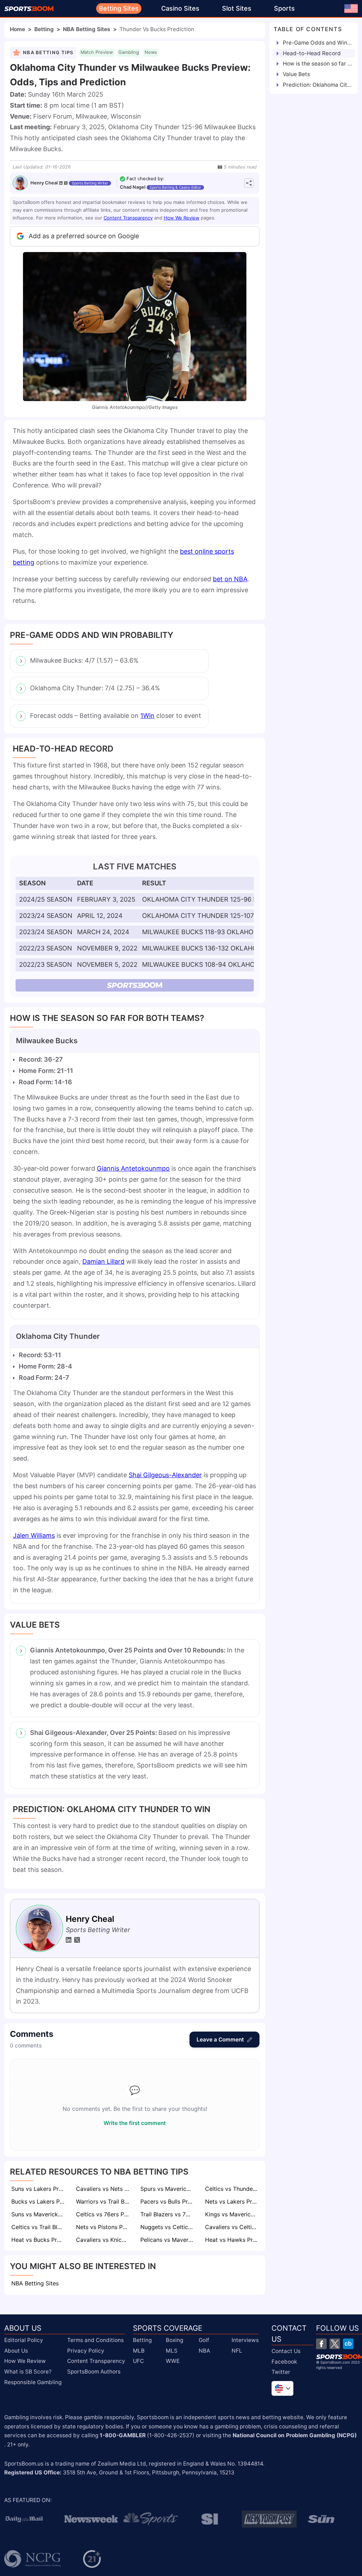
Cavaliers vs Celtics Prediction (232, 2227)
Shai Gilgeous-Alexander (165, 1475)
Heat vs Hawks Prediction (232, 2240)
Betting (44, 29)
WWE (173, 2361)
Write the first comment (135, 2123)
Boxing (174, 2340)
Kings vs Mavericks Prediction (232, 2214)
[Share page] (249, 183)
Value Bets (296, 74)
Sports (284, 8)
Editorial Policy (24, 2340)
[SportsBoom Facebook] (321, 2344)
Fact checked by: (145, 179)
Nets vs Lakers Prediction (232, 2201)
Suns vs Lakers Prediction (39, 2189)
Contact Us (286, 2351)
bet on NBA (230, 579)
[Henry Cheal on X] (66, 183)
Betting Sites (119, 8)
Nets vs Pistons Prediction (103, 2227)
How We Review (182, 218)
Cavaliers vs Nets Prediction (103, 2189)
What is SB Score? (28, 2372)
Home (17, 29)
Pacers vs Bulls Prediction (168, 2201)
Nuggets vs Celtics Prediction (168, 2227)
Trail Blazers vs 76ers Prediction (168, 2214)
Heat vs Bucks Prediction (39, 2240)
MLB (139, 2350)
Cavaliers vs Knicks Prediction (103, 2240)
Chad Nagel (133, 187)
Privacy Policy (86, 2350)
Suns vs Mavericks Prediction (39, 2214)
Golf (204, 2340)
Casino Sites (180, 8)
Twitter (281, 2372)
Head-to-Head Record (312, 53)
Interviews (245, 2340)
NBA (204, 2350)
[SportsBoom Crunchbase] (348, 2344)
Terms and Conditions (95, 2340)
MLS (172, 2350)
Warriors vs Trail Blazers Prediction (103, 2201)
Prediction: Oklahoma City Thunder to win (317, 85)
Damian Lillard (103, 1261)
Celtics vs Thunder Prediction (232, 2189)
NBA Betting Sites (87, 29)
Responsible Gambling (33, 2382)
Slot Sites (237, 8)
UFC (138, 2361)
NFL (237, 2350)
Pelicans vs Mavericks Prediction (168, 2240)
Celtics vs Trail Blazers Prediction (39, 2227)
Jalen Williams (34, 1535)
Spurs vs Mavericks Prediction (168, 2189)
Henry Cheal (44, 183)
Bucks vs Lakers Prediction (39, 2201)
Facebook (284, 2361)
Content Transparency (128, 218)
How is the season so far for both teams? (317, 64)
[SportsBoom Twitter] (335, 2344)
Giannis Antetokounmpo (133, 1168)
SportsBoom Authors (94, 2372)
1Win (147, 716)
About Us (16, 2350)
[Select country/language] (282, 2388)
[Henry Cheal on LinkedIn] (61, 183)
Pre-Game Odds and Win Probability (317, 43)
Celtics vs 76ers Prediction (103, 2214)
